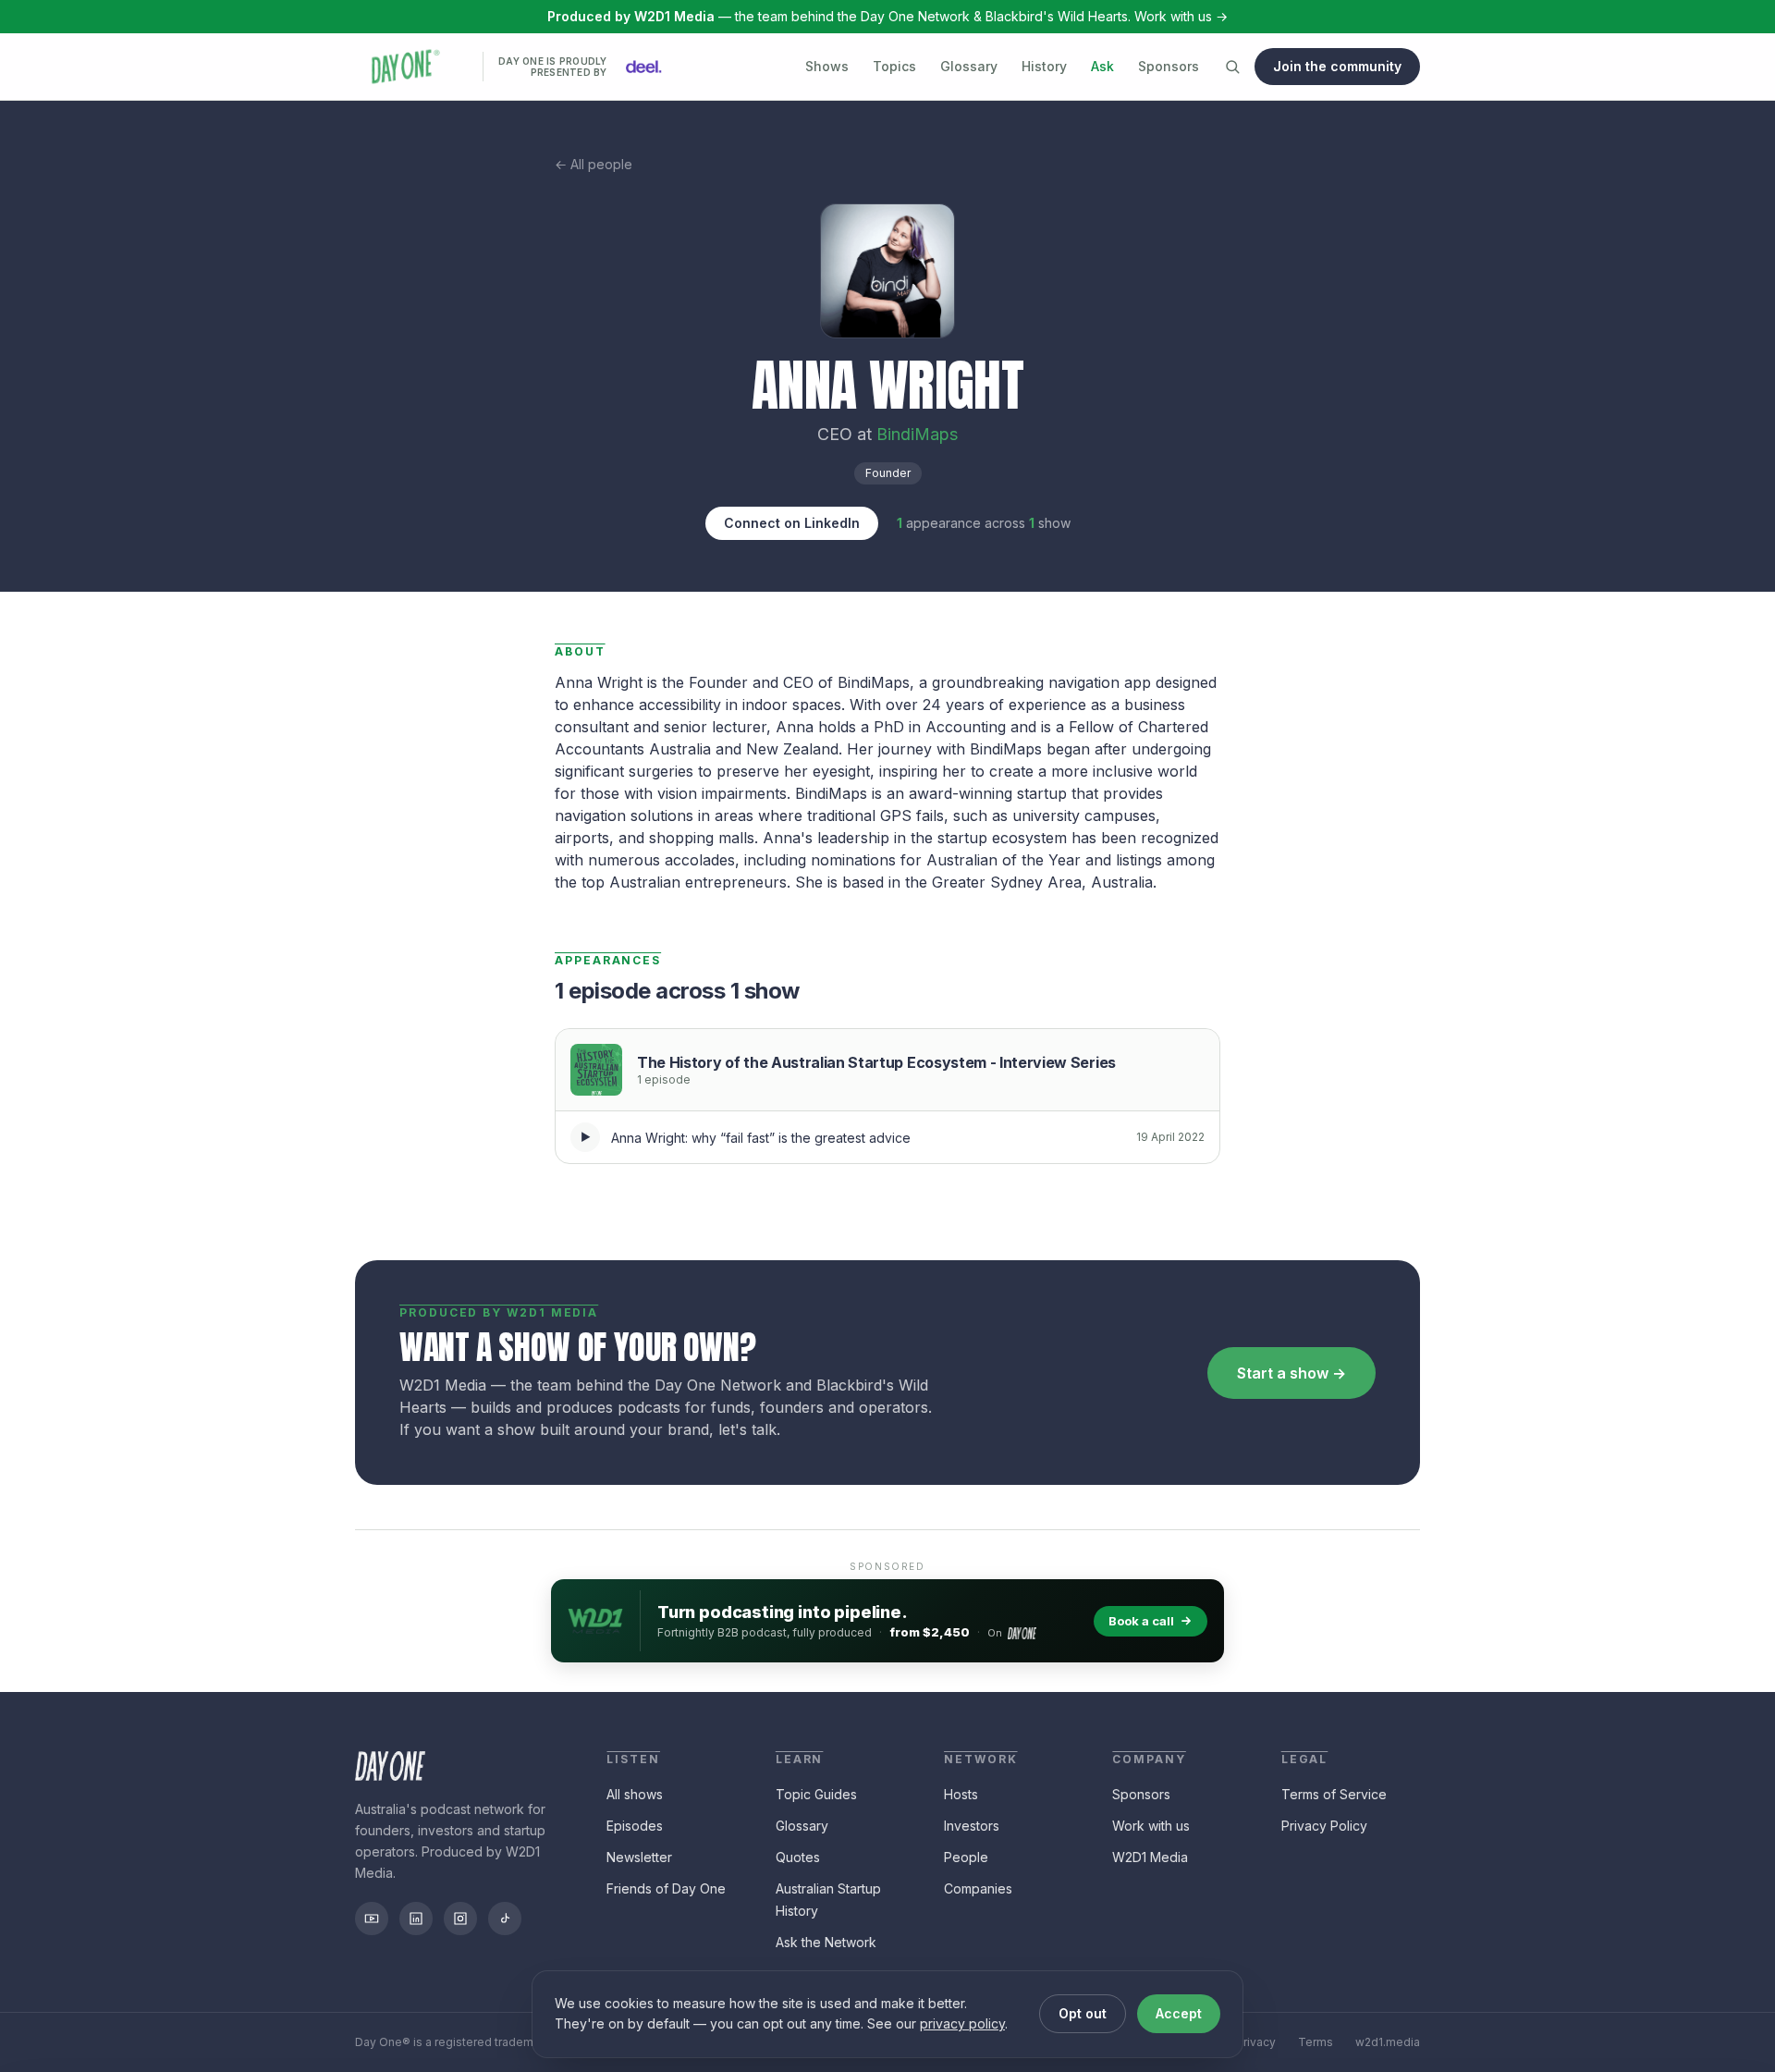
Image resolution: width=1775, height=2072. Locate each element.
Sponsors (1169, 66)
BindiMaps (917, 434)
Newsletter (639, 1857)
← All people (594, 164)
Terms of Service (1334, 1794)
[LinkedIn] (416, 1919)
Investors (972, 1826)
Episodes (635, 1826)
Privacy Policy (1324, 1826)
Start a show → (1291, 1373)
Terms (1316, 2042)
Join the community (1337, 66)
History (1044, 66)
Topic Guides (816, 1794)
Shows (827, 66)
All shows (635, 1794)
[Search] (1232, 67)
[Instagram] (460, 1919)
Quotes (798, 1857)
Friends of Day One (666, 1888)
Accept (1179, 2013)
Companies (978, 1888)
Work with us (1151, 1826)
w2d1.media (1388, 2042)
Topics (894, 66)
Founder (888, 473)
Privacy (1256, 2042)
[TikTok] (505, 1919)
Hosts (961, 1794)
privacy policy (962, 2023)
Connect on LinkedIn (792, 523)
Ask (1102, 66)
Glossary (969, 66)
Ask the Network (826, 1942)
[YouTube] (372, 1919)
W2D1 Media (1150, 1857)
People (966, 1857)
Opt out (1083, 2013)
